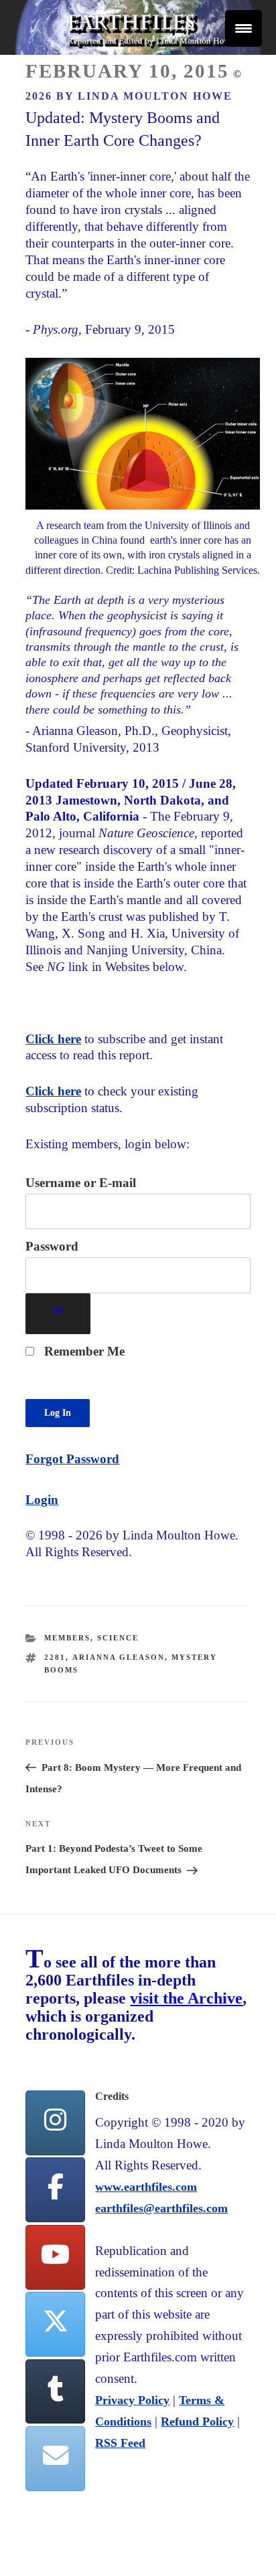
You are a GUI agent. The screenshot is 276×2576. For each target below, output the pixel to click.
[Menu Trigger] (244, 28)
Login (42, 1500)
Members (67, 1638)
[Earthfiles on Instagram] (55, 2123)
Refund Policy (197, 2422)
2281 (55, 1657)
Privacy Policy (132, 2400)
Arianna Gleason (119, 1657)
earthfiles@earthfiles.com (161, 2208)
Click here (53, 1039)
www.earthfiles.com (146, 2187)
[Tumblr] (55, 2392)
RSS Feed (120, 2443)
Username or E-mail (81, 1183)
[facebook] (55, 2190)
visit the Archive (186, 1998)
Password (52, 1246)
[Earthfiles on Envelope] (55, 2459)
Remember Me (83, 1351)
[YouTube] (55, 2257)
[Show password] (58, 1314)
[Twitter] (55, 2324)
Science (118, 1638)
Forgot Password (72, 1459)
